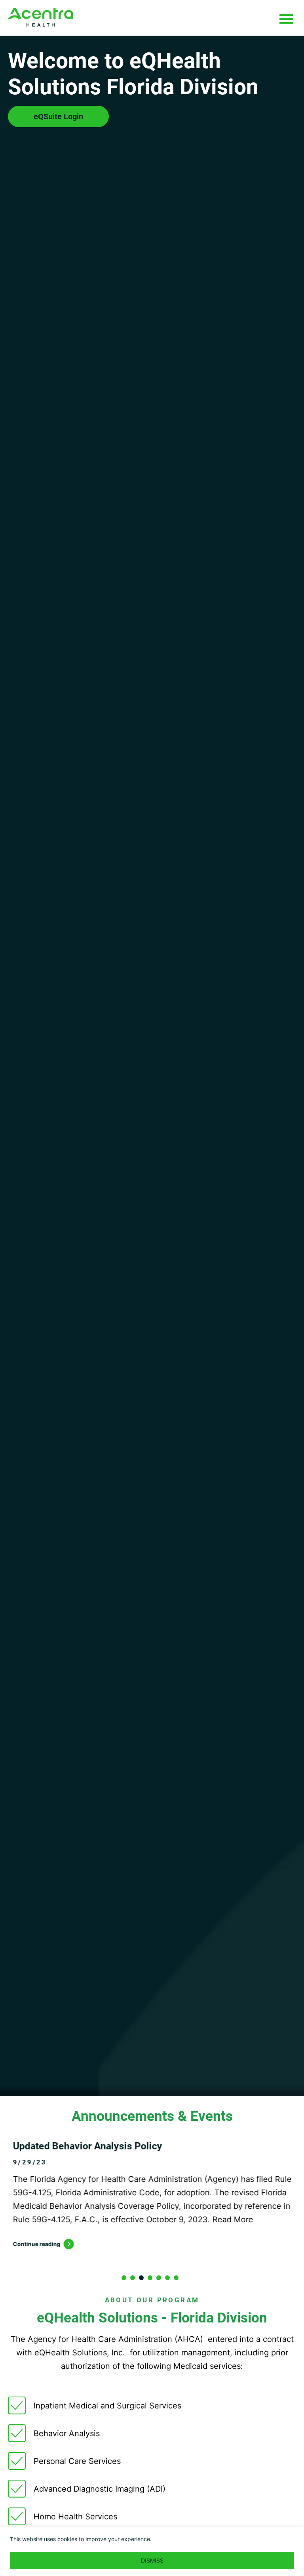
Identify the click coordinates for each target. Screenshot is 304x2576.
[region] (152, 2552)
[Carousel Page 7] (176, 2278)
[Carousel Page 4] (150, 2278)
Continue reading (32, 2244)
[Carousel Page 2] (133, 2278)
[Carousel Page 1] (124, 2278)
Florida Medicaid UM (41, 17)
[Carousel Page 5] (159, 2278)
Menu (286, 19)
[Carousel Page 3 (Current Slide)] (141, 2278)
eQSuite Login (58, 116)
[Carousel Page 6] (167, 2278)
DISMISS (152, 2560)
